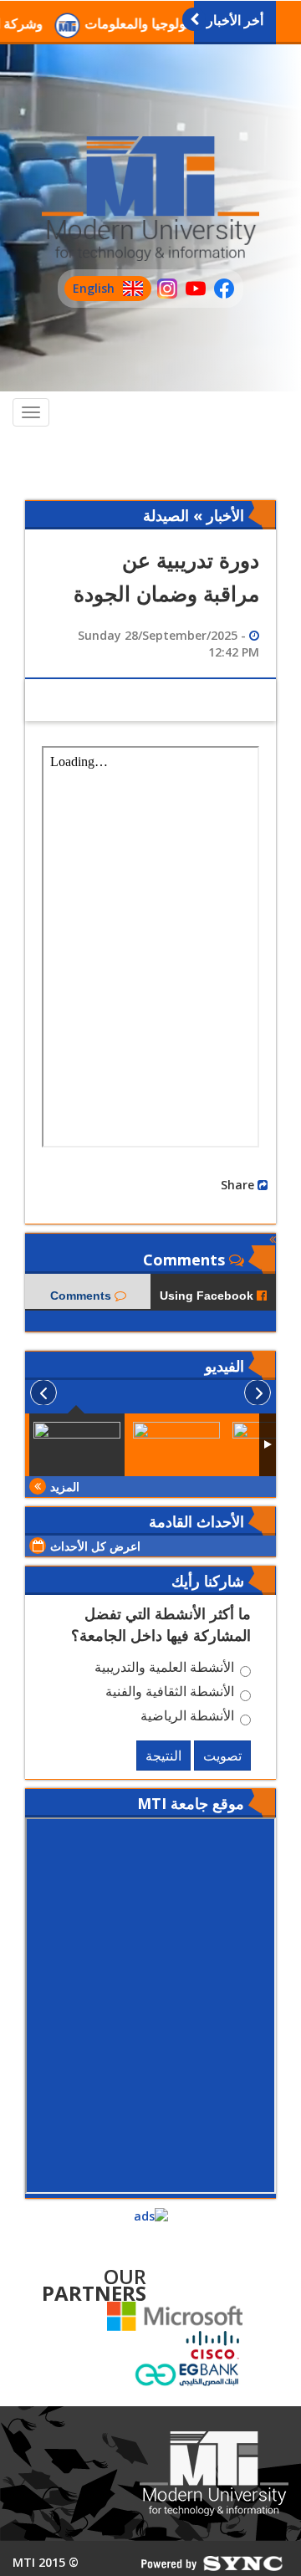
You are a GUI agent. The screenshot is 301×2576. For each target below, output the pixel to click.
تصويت (222, 1756)
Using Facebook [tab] (208, 1296)
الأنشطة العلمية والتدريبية (164, 1669)
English (89, 291)
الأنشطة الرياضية (187, 1718)
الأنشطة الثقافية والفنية (170, 1694)
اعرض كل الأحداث (95, 1546)
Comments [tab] (82, 1296)
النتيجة (163, 1756)
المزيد (65, 1487)
